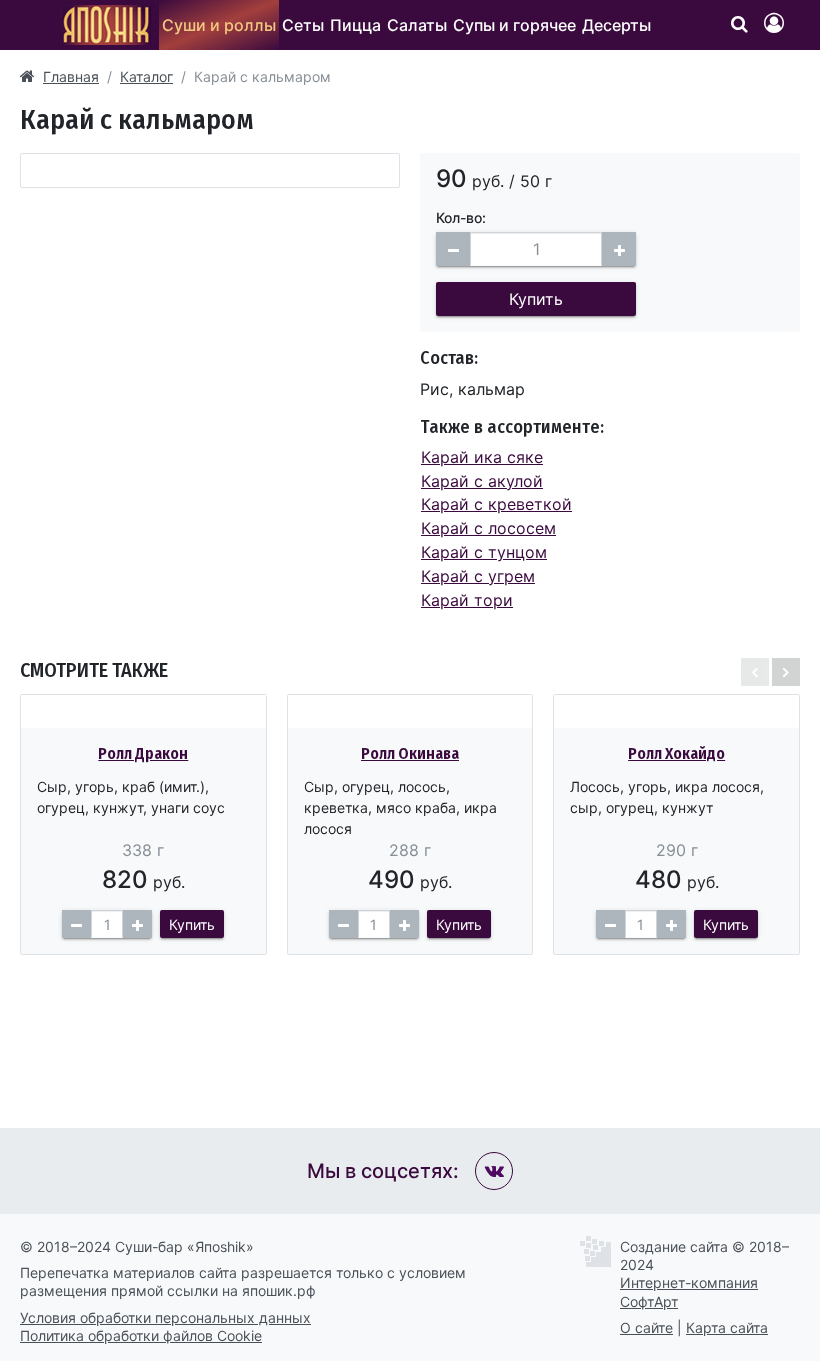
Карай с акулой (482, 481)
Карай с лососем (488, 528)
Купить (536, 299)
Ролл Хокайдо (676, 753)
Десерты (616, 25)
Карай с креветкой (496, 504)
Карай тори (467, 600)
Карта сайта (727, 1327)
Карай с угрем (478, 576)
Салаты (417, 25)
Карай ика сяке (482, 457)
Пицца (355, 25)
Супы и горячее (514, 25)
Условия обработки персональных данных (165, 1317)
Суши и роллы (219, 25)
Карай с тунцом (484, 552)
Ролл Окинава (410, 753)
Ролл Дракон (143, 753)
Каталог (146, 76)
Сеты (303, 25)
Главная (71, 76)
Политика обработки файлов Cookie (141, 1335)
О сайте (646, 1327)
